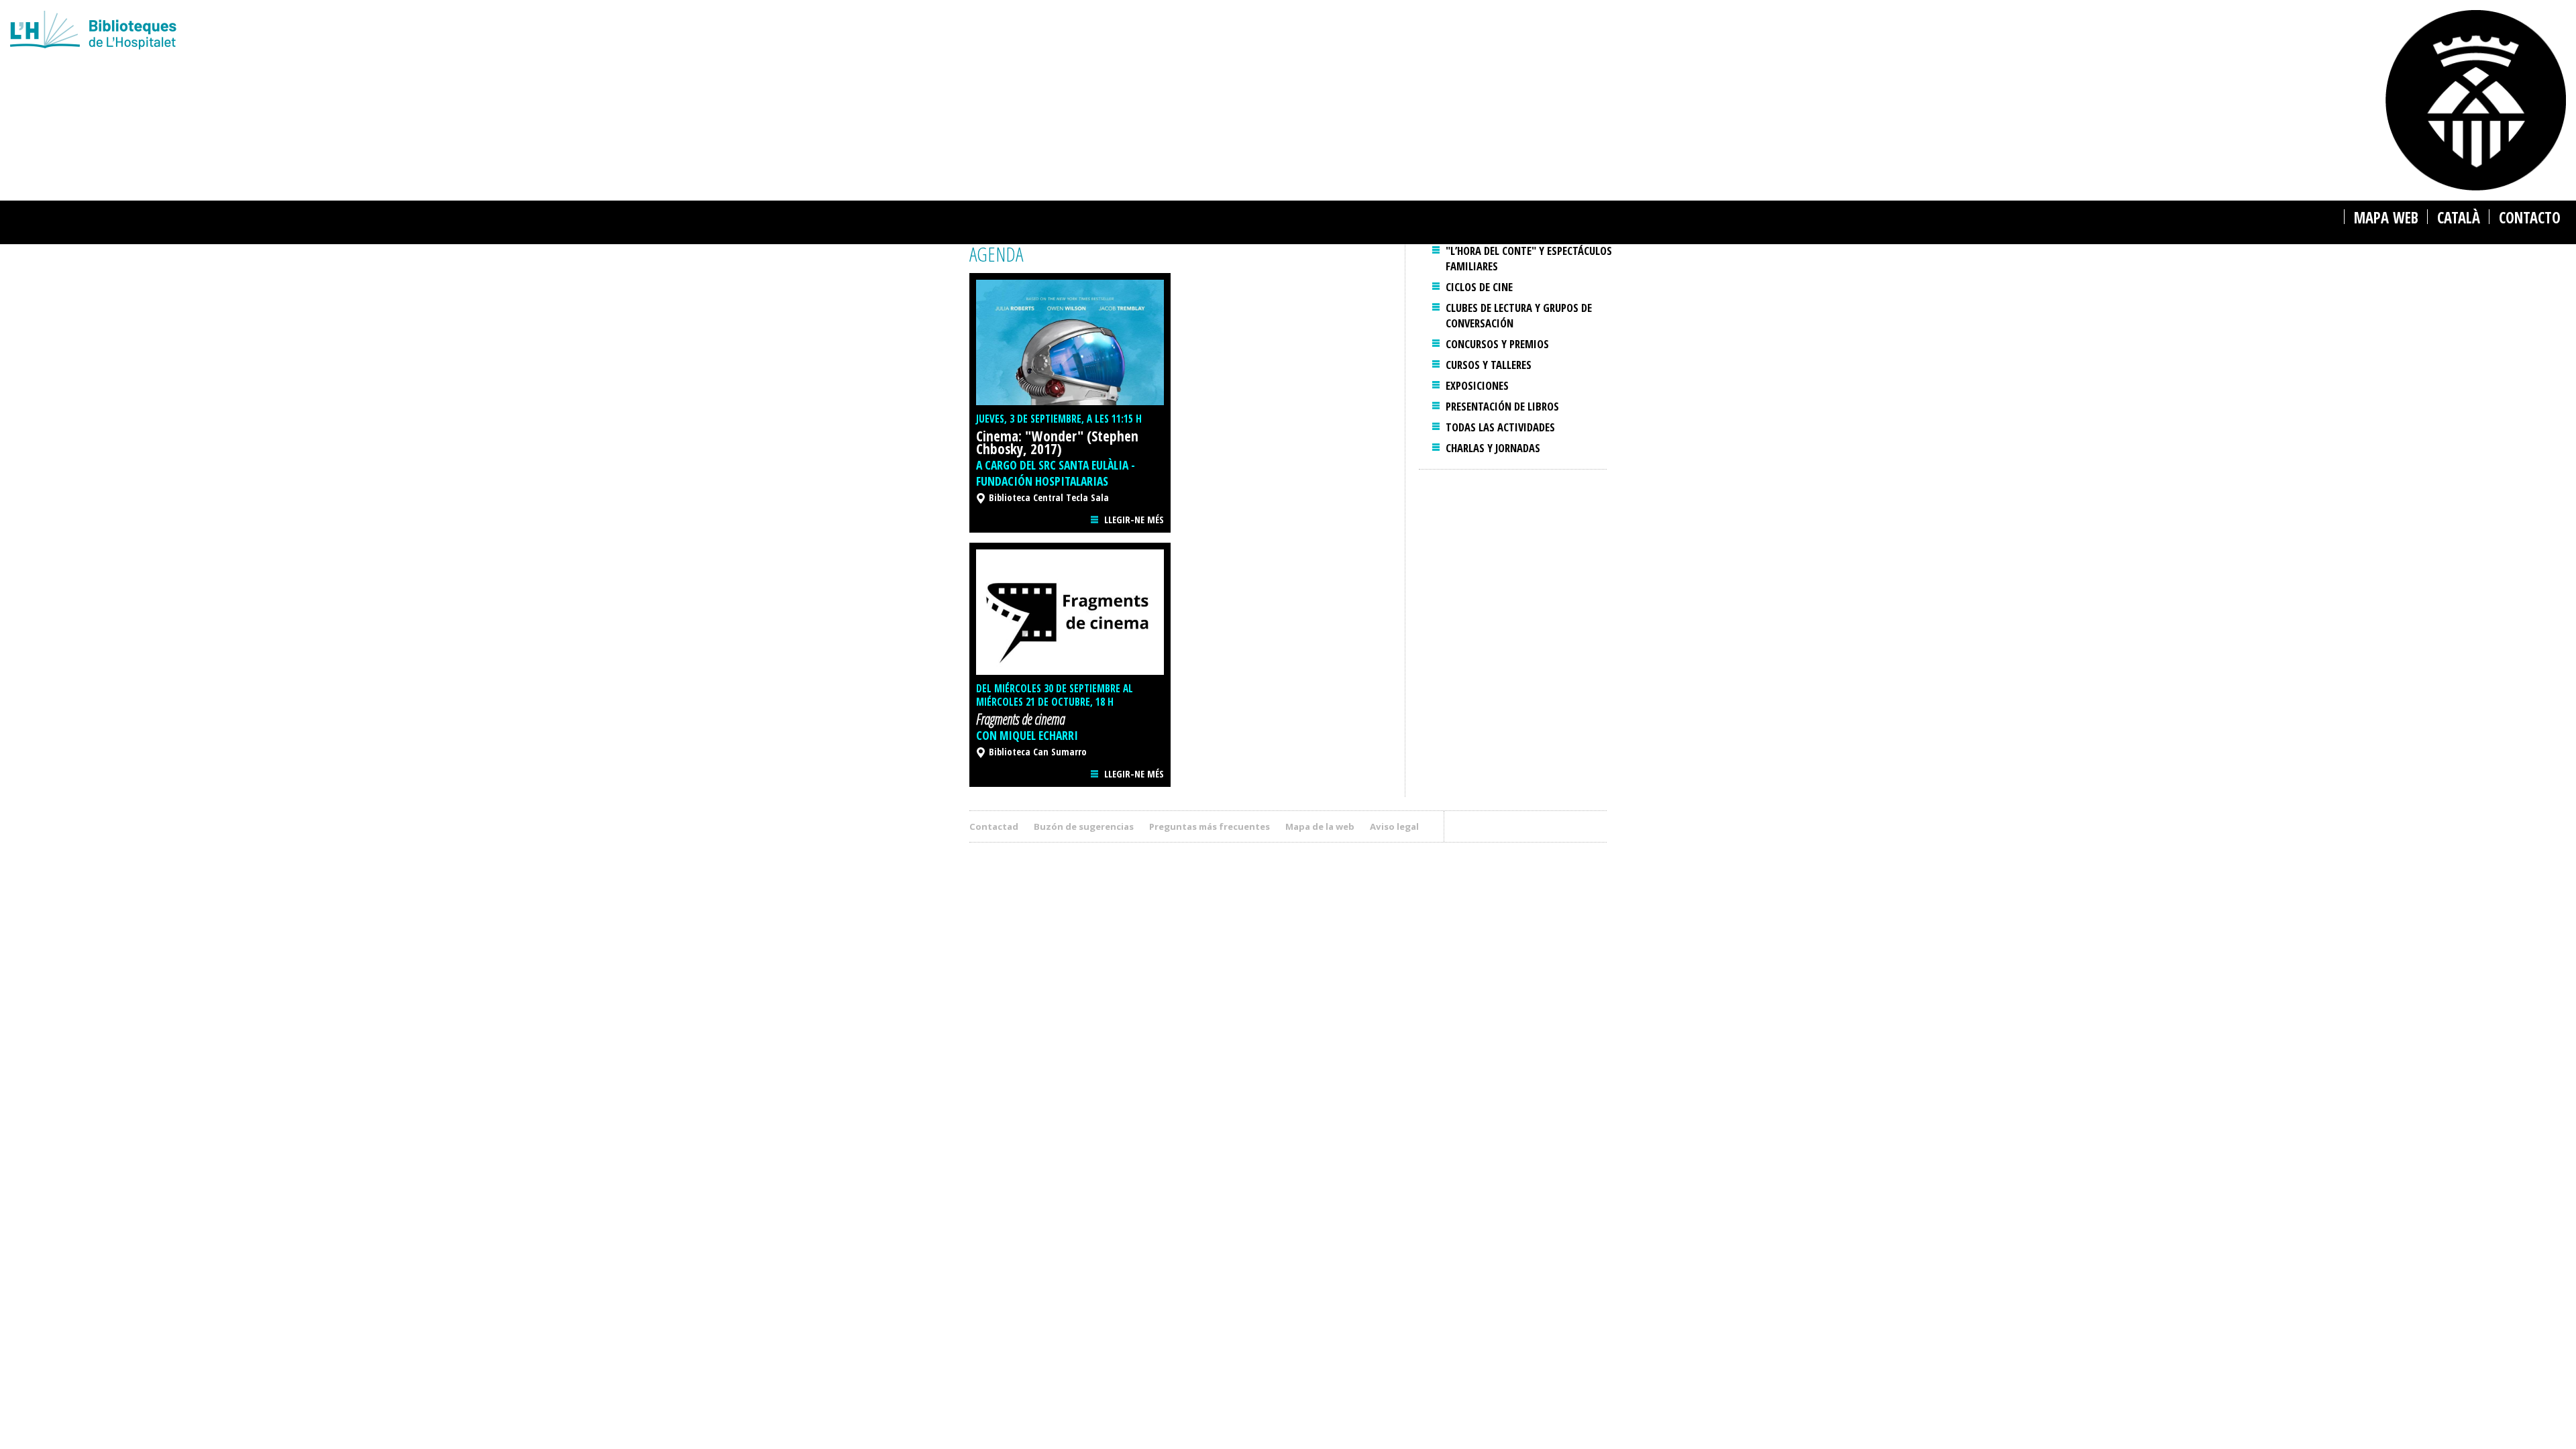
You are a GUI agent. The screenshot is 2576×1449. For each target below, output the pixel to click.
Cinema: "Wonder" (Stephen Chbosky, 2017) (1057, 442)
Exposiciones (1477, 385)
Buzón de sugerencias (1084, 826)
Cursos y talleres (1489, 365)
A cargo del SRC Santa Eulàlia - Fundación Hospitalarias (1056, 473)
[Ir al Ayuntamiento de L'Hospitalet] (2476, 100)
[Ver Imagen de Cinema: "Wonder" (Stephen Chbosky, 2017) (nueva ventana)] (1070, 342)
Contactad (994, 826)
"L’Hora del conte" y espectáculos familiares (1529, 258)
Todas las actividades (1500, 427)
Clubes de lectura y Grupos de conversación (1519, 315)
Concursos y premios (1497, 344)
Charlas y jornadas (1493, 448)
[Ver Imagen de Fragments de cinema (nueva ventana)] (1070, 612)
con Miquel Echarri (1027, 735)
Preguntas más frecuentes (1210, 826)
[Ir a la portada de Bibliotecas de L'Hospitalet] (783, 32)
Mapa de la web (1320, 826)
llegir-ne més (1134, 520)
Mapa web (2386, 218)
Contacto (2530, 218)
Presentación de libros (1502, 406)
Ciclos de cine (1479, 287)
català (2459, 218)
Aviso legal (1394, 826)
